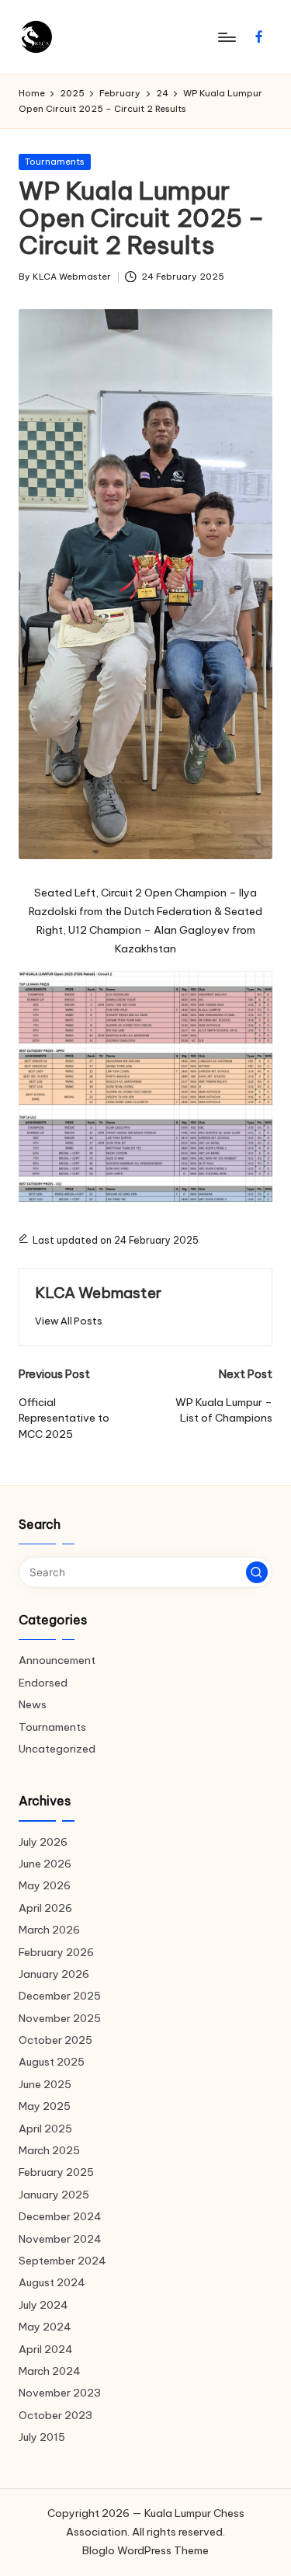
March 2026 (49, 1930)
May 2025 (45, 2106)
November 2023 (60, 2393)
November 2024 (60, 2239)
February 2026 (56, 1952)
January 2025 (54, 2195)
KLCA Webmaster (98, 1293)
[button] (69, 1321)
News (33, 1704)
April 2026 (45, 1908)
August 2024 (52, 2282)
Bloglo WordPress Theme (145, 2550)
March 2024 (50, 2371)
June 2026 (45, 1864)
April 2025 (45, 2129)
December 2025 (60, 1996)
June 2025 (45, 2084)
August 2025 (52, 2062)
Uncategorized (57, 1749)
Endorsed (43, 1683)
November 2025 (60, 2018)
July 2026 (43, 1842)
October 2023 (55, 2415)
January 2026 (54, 1974)
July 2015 (42, 2437)
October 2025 (55, 2040)
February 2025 (56, 2172)
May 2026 (45, 1885)
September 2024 (62, 2261)
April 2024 (46, 2349)
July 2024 (43, 2305)
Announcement (57, 1660)
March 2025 (49, 2150)
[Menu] (226, 37)
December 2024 (60, 2216)
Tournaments (55, 162)
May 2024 (45, 2327)
